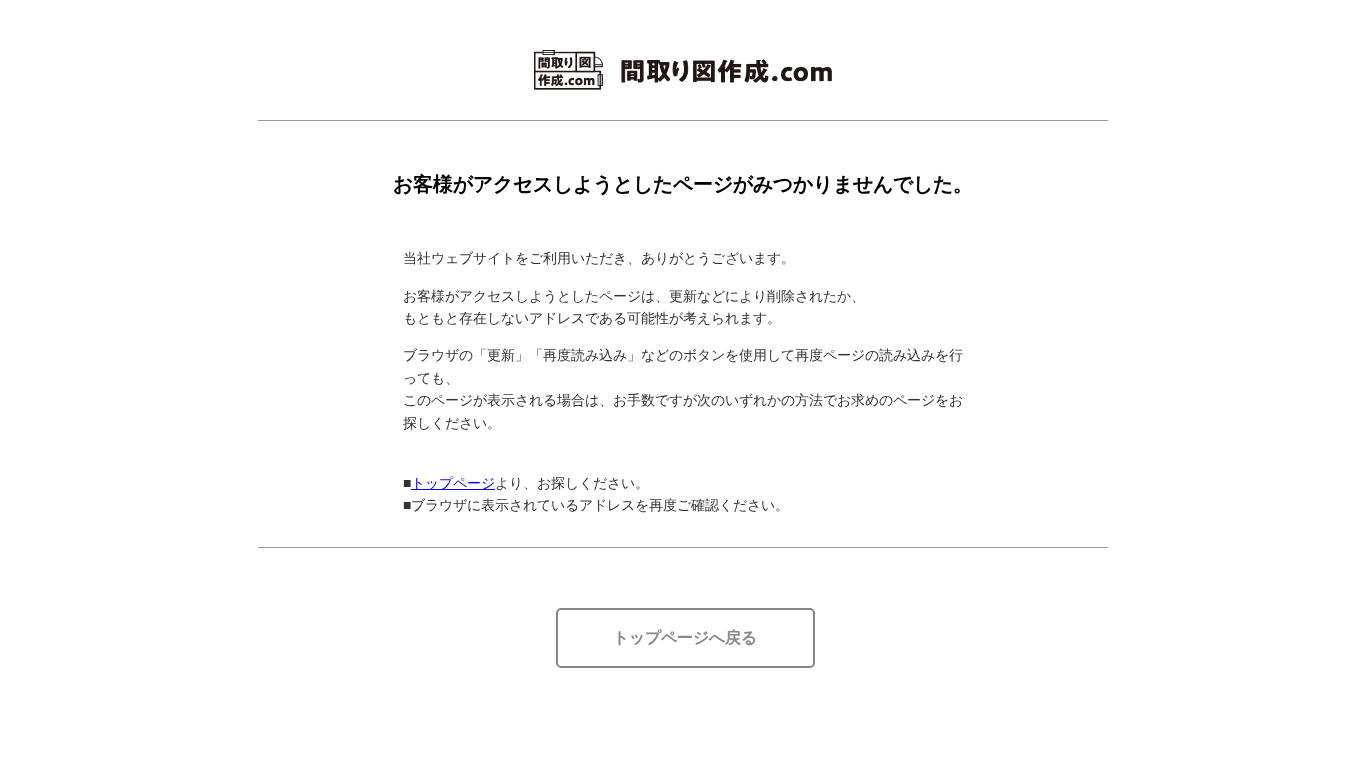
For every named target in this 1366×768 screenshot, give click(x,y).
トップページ (453, 483)
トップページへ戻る (685, 637)
